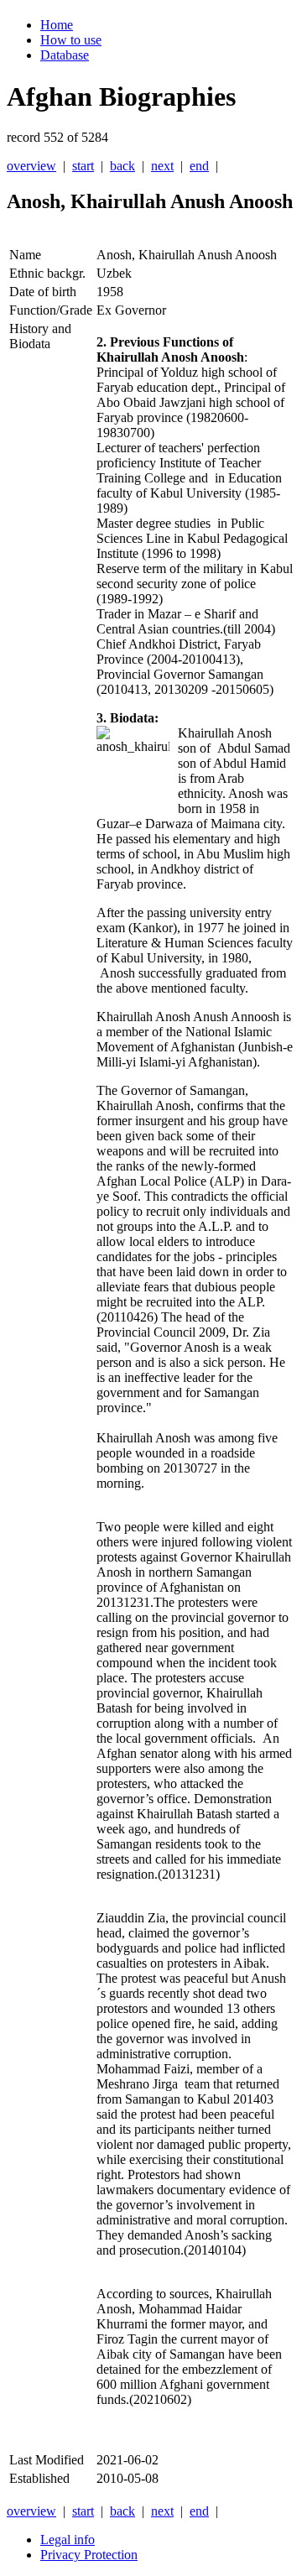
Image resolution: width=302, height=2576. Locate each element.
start (83, 166)
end (199, 166)
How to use (71, 40)
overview (31, 166)
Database (65, 55)
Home (57, 25)
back (122, 166)
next (162, 166)
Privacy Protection (89, 2555)
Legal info (68, 2539)
